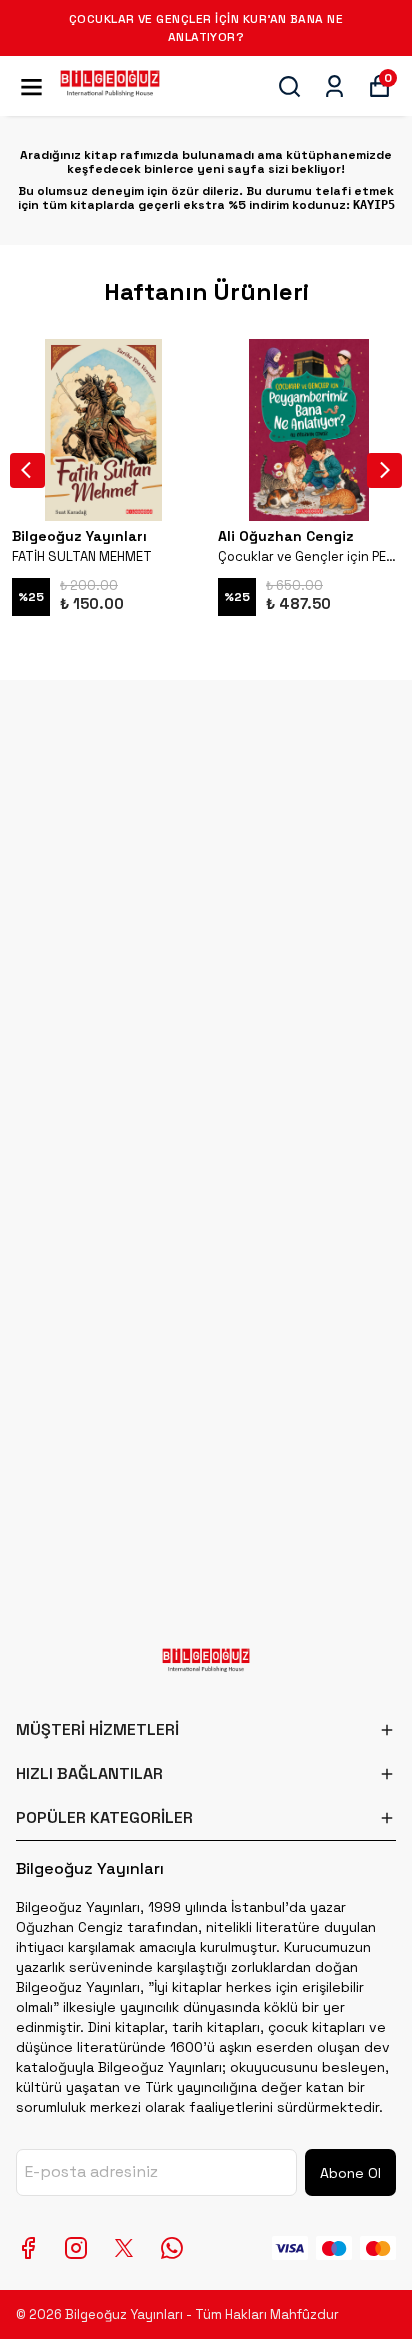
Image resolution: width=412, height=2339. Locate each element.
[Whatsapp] (172, 2248)
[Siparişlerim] (334, 86)
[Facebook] (28, 2248)
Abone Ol (350, 2173)
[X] (124, 2248)
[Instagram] (76, 2248)
